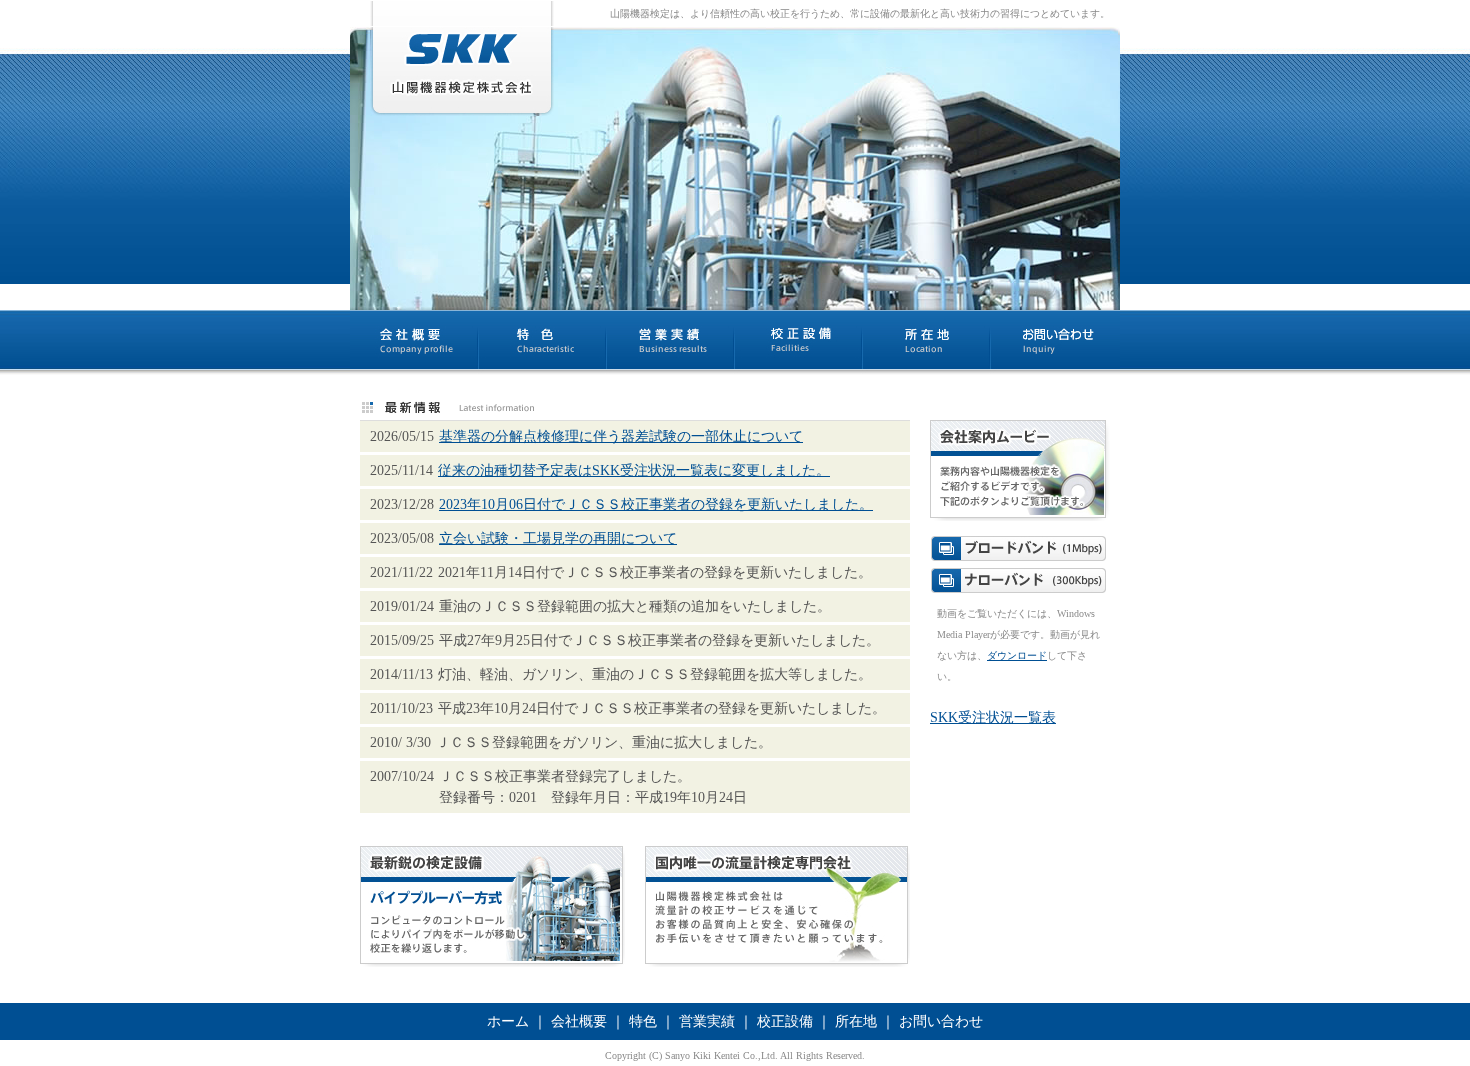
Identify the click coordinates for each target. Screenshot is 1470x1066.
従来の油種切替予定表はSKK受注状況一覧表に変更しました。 (634, 470)
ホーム (508, 1021)
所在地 (856, 1021)
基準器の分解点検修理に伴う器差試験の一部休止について (621, 436)
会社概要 (579, 1021)
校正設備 (785, 1021)
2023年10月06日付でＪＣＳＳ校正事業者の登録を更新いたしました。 (656, 504)
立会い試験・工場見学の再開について (558, 538)
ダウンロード (1017, 655)
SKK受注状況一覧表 (993, 717)
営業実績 (707, 1021)
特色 (643, 1021)
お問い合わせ (941, 1021)
